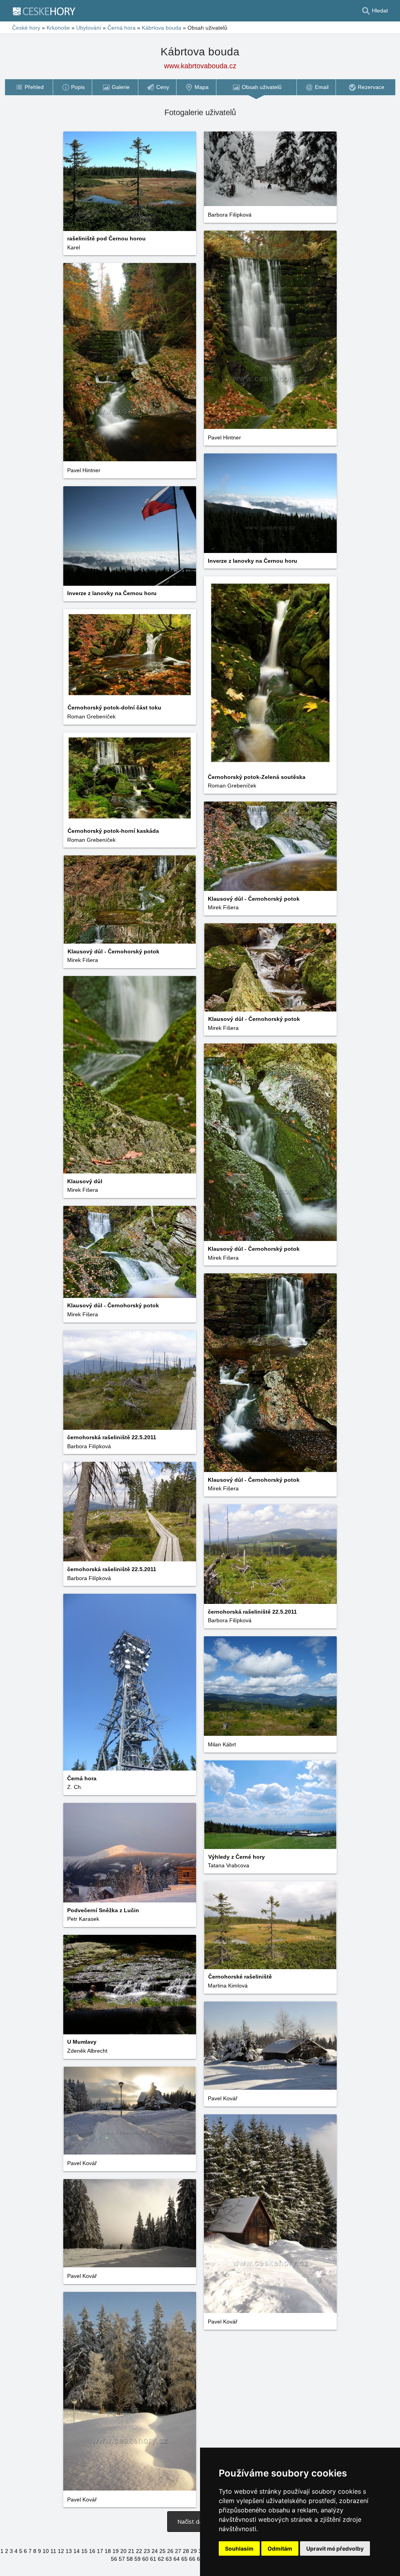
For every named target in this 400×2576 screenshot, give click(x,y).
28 (186, 2551)
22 (139, 2551)
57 (122, 2559)
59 (137, 2559)
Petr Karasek (83, 1919)
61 (153, 2559)
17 (100, 2551)
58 (130, 2559)
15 (84, 2551)
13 (69, 2551)
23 (147, 2551)
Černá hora (121, 28)
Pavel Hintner (224, 437)
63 (169, 2559)
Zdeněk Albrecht (87, 2051)
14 (77, 2551)
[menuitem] (29, 87)
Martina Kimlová (228, 1986)
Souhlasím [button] (239, 2548)
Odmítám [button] (280, 2548)
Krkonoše (58, 28)
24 (155, 2551)
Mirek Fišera (223, 907)
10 (46, 2551)
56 (114, 2559)
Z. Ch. (75, 1787)
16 (92, 2551)
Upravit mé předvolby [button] (335, 2548)
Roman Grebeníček (232, 786)
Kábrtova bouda (162, 28)
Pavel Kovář (223, 2098)
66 (192, 2559)
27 (178, 2551)
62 (161, 2559)
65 (184, 2559)
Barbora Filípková (230, 215)
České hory (26, 28)
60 (145, 2559)
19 (116, 2551)
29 (194, 2551)
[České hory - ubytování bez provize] (47, 11)
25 (162, 2551)
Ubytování (89, 28)
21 (131, 2551)
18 (108, 2551)
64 (177, 2559)
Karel (74, 247)
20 (123, 2551)
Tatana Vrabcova (229, 1865)
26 (170, 2551)
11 (53, 2551)
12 (61, 2551)
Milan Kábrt (222, 1744)
